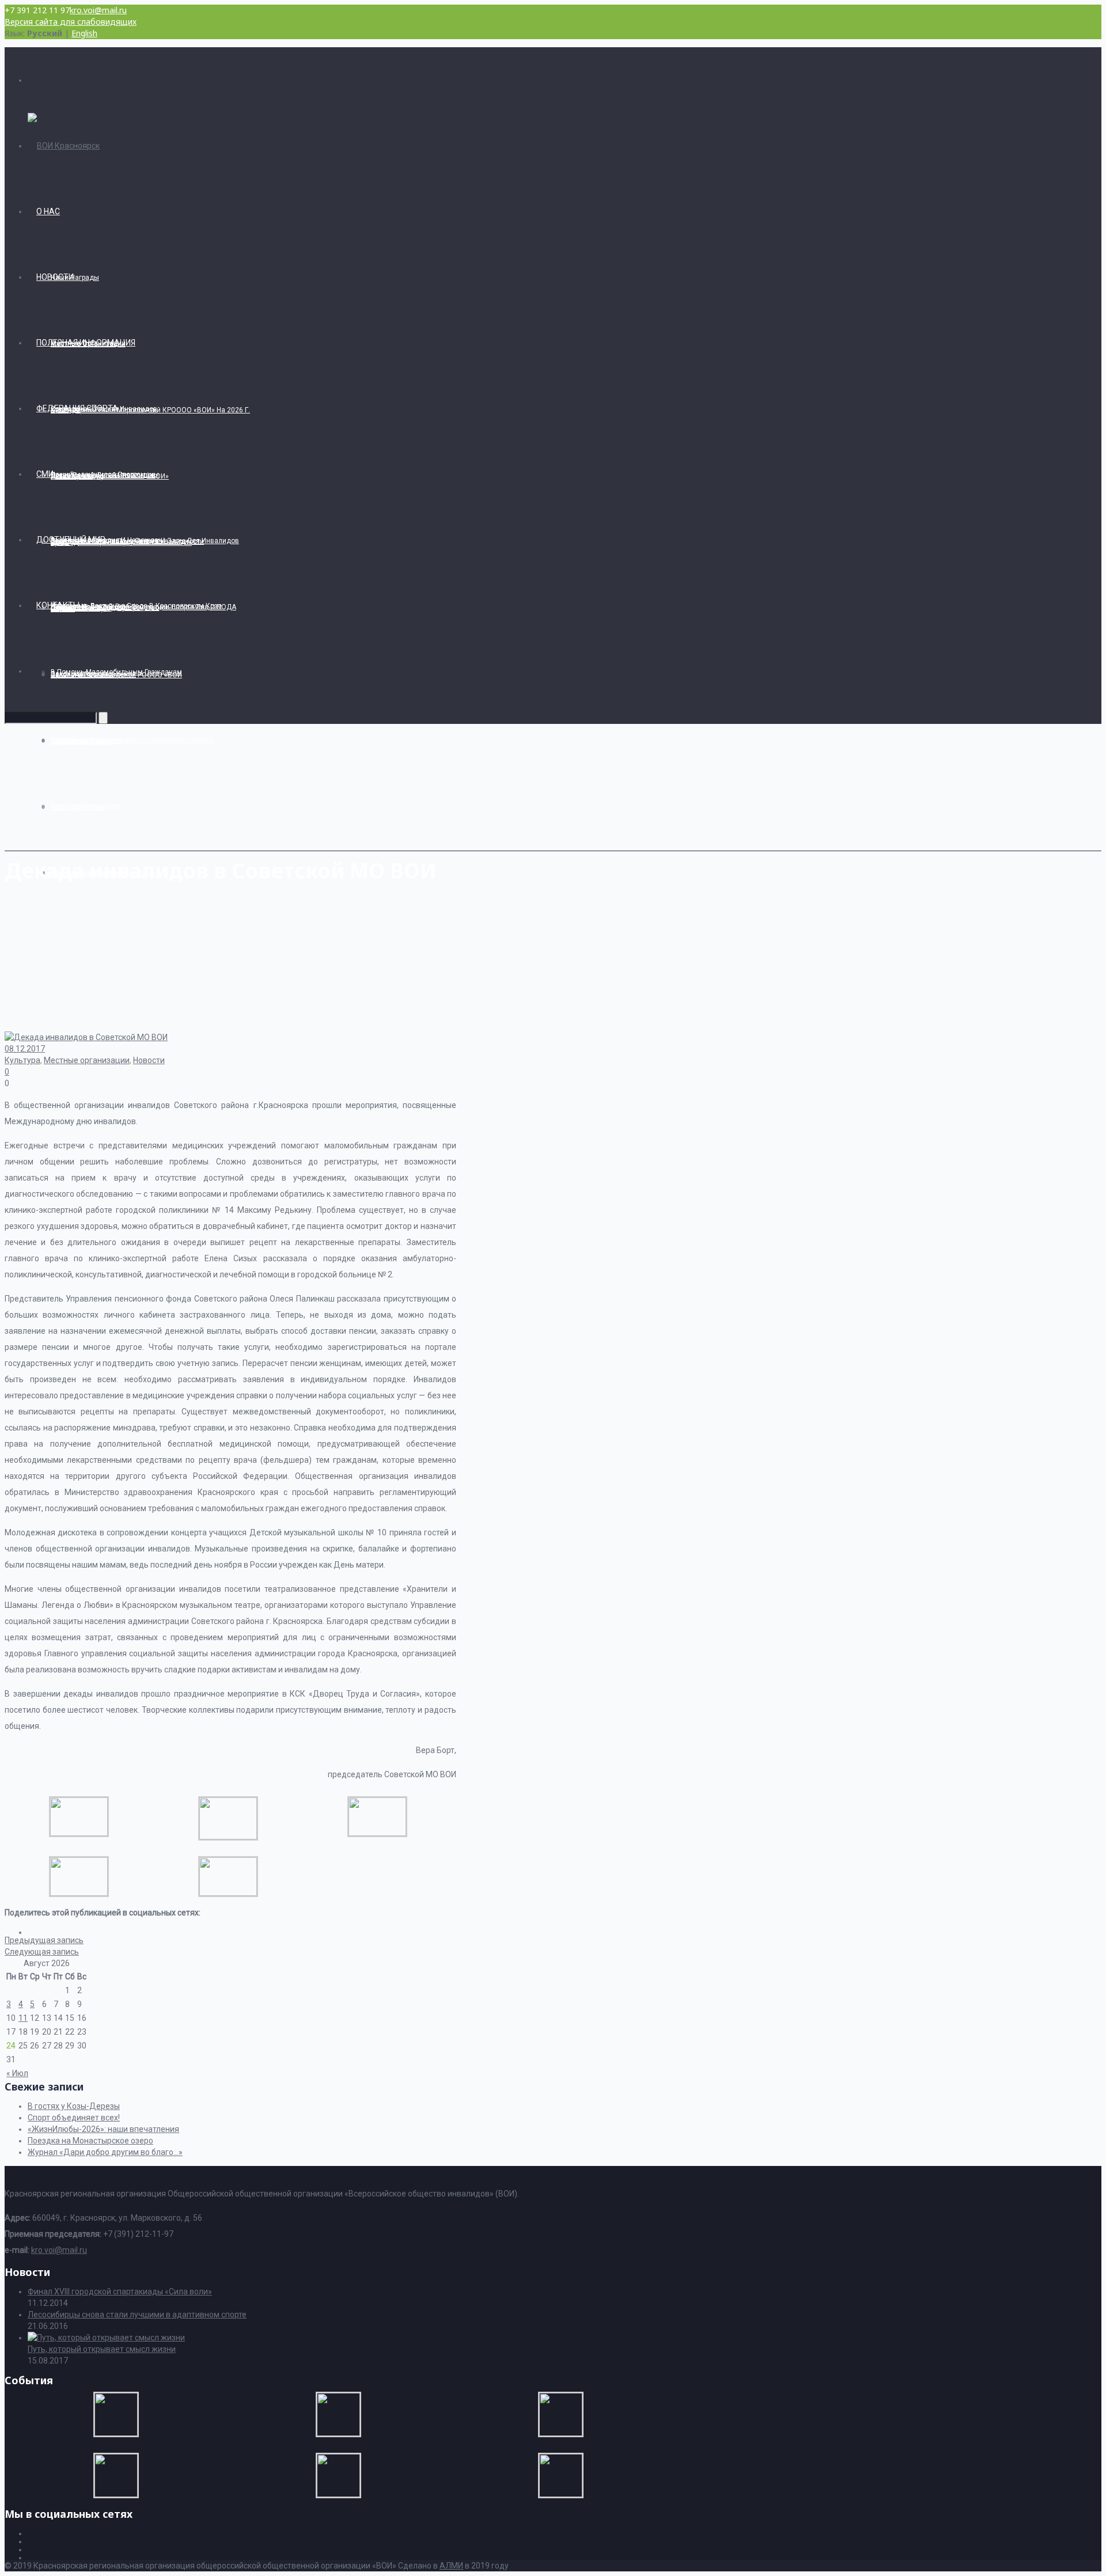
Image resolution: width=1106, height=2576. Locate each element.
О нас (48, 211)
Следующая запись (42, 1952)
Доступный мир (71, 540)
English (84, 33)
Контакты (58, 605)
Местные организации (87, 1060)
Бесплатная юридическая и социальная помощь (132, 740)
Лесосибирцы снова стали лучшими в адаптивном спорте (137, 2315)
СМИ (45, 474)
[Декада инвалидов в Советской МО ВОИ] (79, 1833)
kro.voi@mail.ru (98, 10)
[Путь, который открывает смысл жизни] (106, 2338)
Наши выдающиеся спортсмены (105, 475)
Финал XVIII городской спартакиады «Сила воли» (120, 2292)
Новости (55, 277)
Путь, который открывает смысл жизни (102, 2349)
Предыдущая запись (44, 1940)
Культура (22, 1060)
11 (23, 2018)
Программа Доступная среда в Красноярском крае (136, 606)
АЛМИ (451, 2566)
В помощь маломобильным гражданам (116, 672)
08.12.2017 (25, 1049)
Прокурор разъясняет (86, 806)
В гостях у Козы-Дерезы (74, 2106)
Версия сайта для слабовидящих (71, 22)
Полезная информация (86, 343)
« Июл (17, 2073)
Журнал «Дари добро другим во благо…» (105, 2152)
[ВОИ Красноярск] (64, 146)
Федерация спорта (77, 408)
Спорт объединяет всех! (74, 2118)
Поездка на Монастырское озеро (90, 2141)
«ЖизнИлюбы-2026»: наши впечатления (103, 2129)
